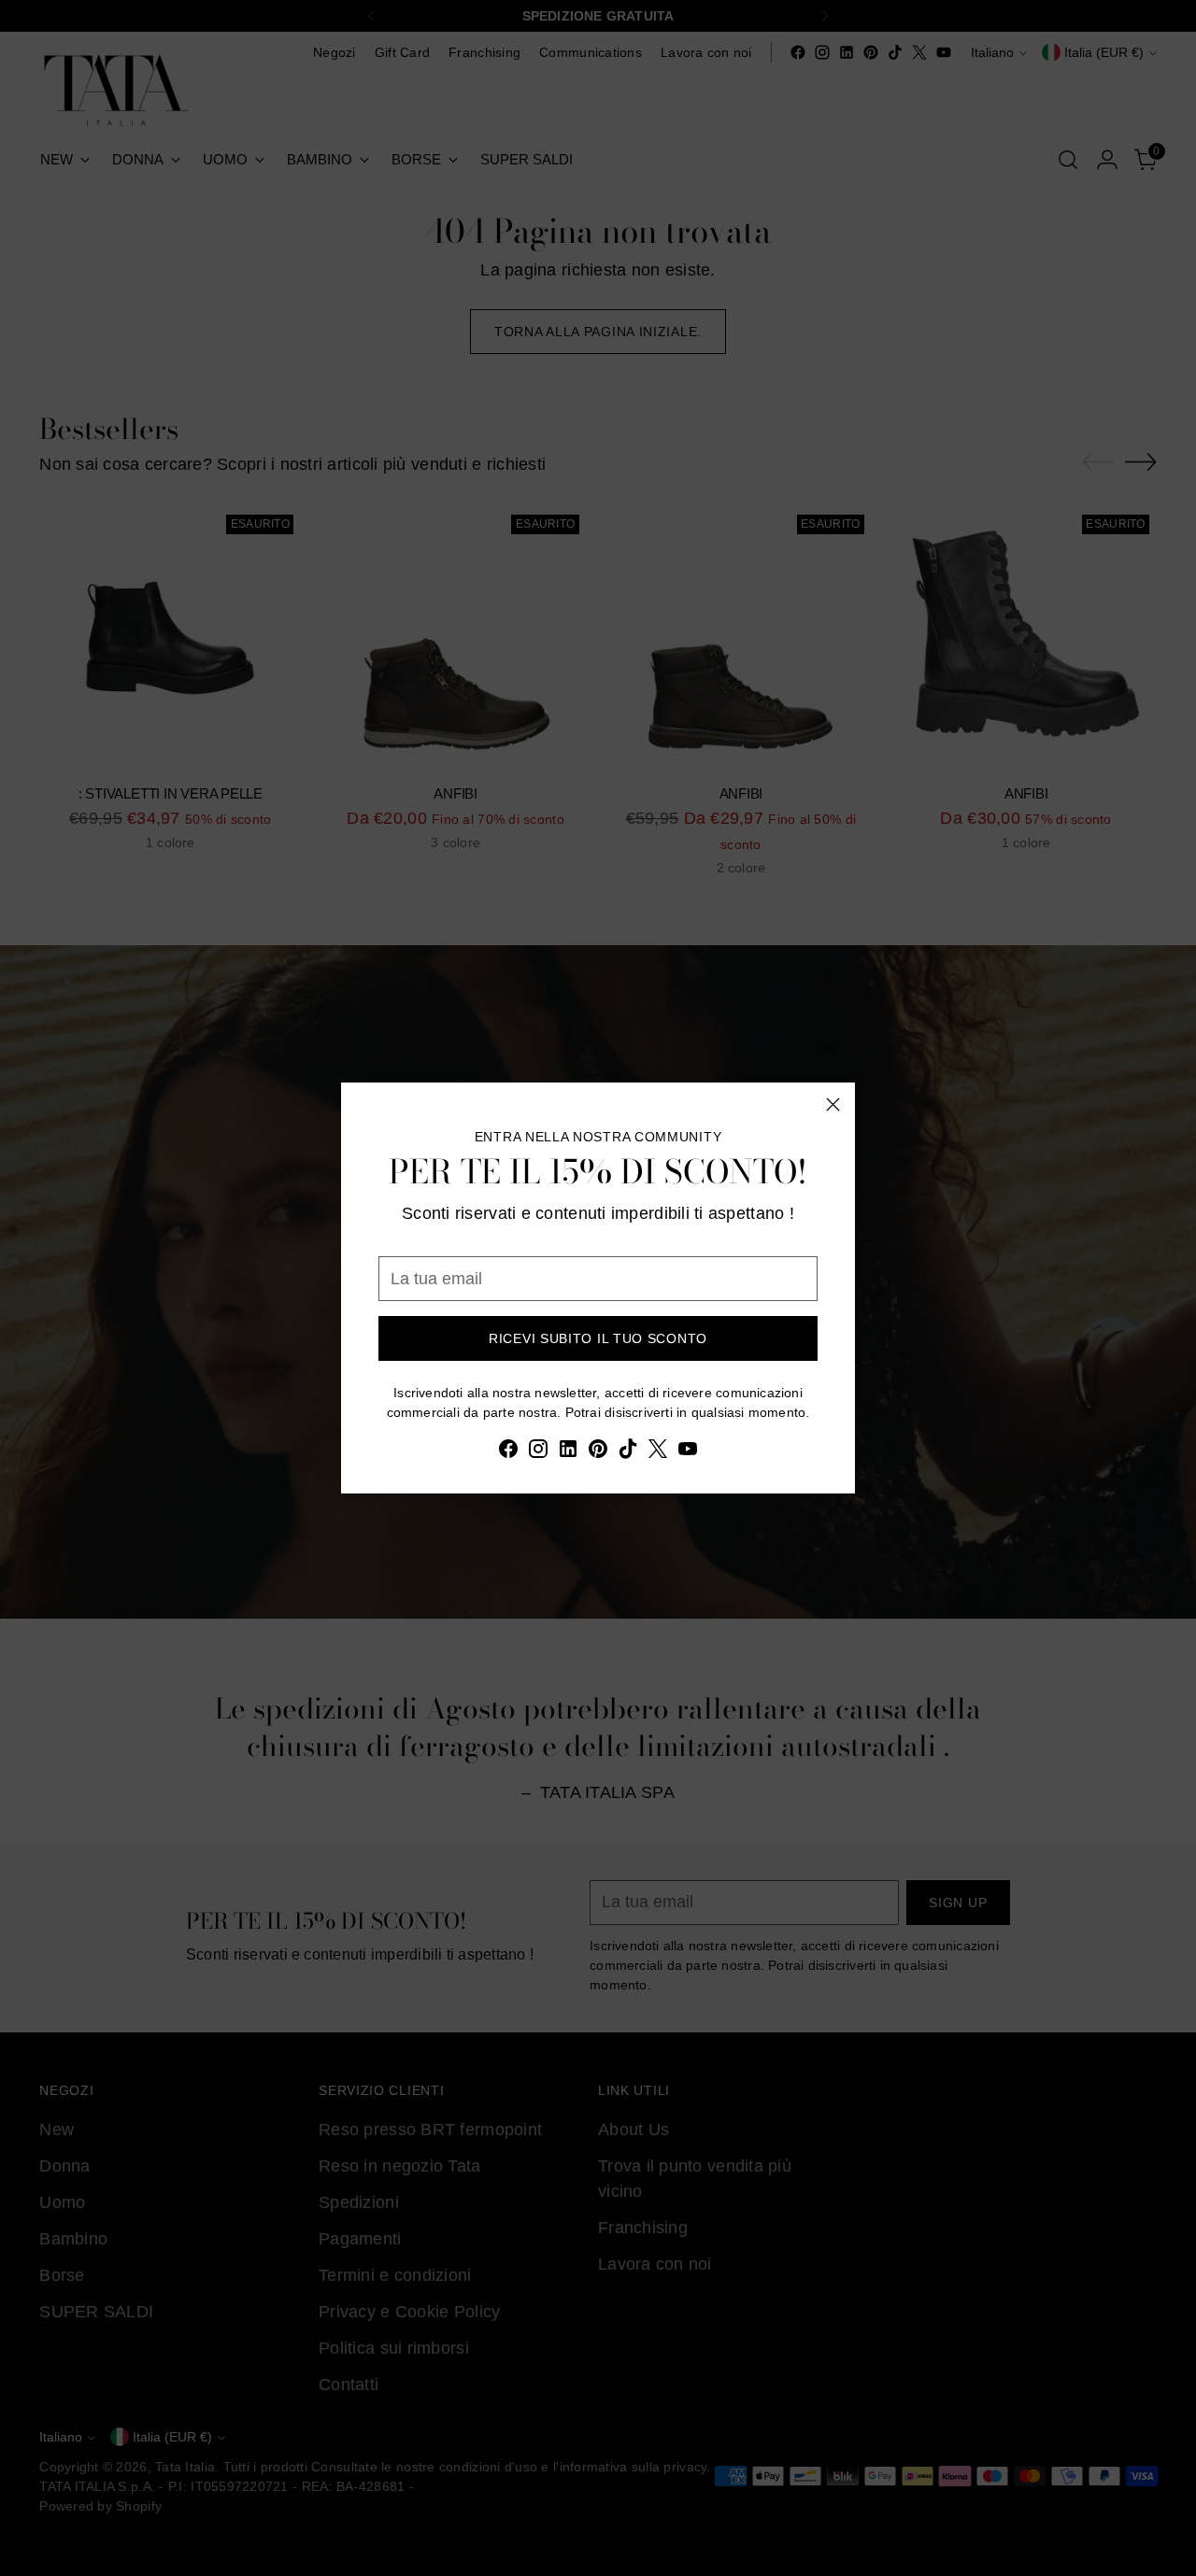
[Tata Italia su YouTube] (688, 1452)
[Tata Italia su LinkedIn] (568, 1452)
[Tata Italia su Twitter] (658, 1452)
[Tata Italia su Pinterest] (598, 1452)
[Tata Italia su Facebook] (508, 1452)
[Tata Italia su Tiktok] (628, 1452)
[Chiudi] (833, 1104)
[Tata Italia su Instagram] (538, 1452)
